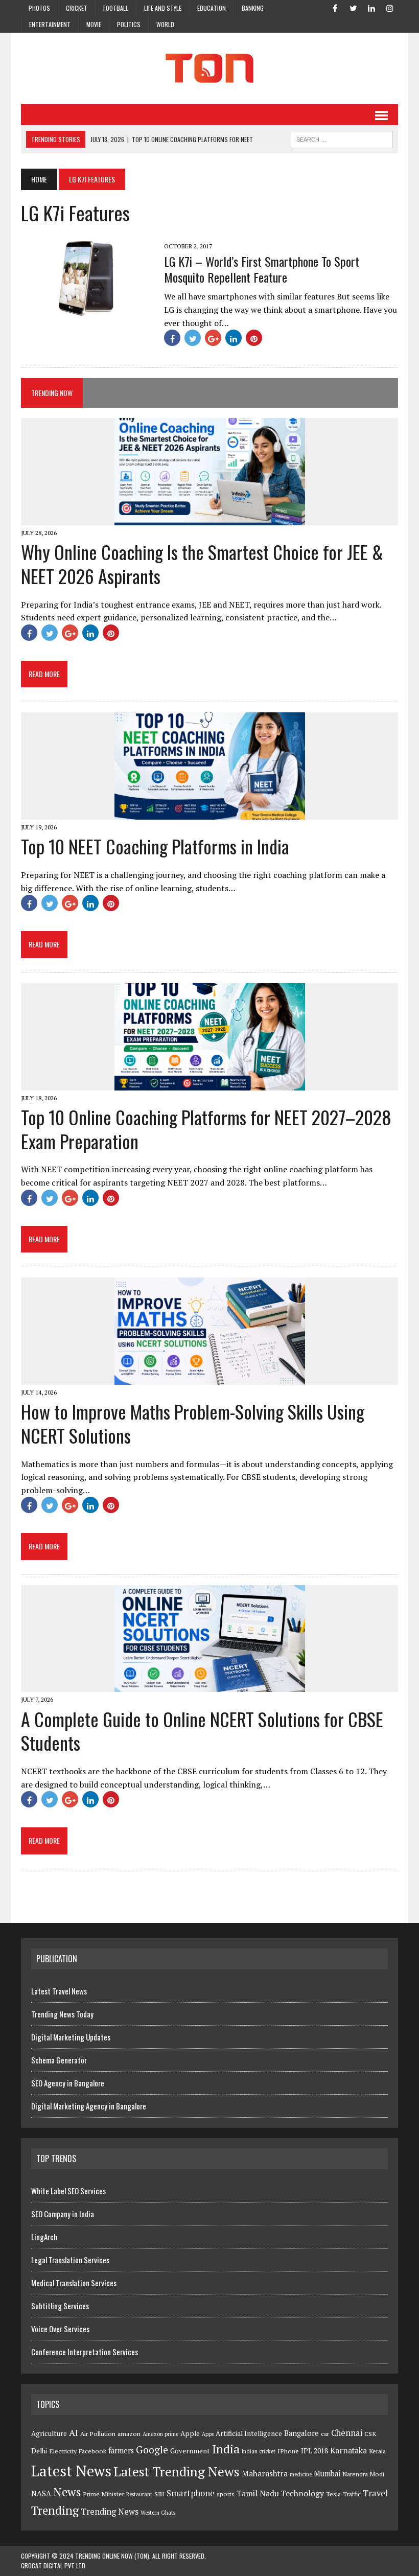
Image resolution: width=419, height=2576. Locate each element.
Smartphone (191, 2493)
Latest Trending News (177, 2471)
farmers (121, 2451)
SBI (159, 2494)
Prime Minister (103, 2494)
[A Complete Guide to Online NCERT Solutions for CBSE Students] (210, 1685)
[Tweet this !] (193, 338)
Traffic (352, 2494)
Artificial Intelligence (249, 2433)
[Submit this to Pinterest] (254, 338)
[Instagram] (390, 7)
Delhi (39, 2451)
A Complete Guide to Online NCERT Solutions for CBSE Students (202, 1731)
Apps (208, 2434)
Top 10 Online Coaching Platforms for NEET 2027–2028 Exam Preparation (206, 1129)
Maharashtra (265, 2473)
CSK (370, 2434)
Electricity (63, 2451)
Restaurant (139, 2494)
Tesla (333, 2494)
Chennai (347, 2433)
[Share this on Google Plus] (213, 338)
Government (190, 2451)
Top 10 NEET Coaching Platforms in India (155, 846)
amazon (129, 2434)
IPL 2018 (315, 2451)
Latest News (71, 2471)
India (226, 2449)
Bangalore (301, 2433)
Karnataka (348, 2450)
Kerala (377, 2451)
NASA (41, 2493)
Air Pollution (98, 2434)
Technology (302, 2493)
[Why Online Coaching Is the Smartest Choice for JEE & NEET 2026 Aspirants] (210, 519)
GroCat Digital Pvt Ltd (53, 2566)
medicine (301, 2474)
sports (226, 2494)
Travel (375, 2493)
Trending (55, 2510)
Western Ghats (158, 2513)
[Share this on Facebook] (172, 338)
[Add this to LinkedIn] (234, 338)
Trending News (110, 2512)
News (67, 2492)
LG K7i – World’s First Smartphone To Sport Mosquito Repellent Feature (262, 269)
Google (152, 2450)
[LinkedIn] (371, 7)
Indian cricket (259, 2451)
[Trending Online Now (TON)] (209, 68)
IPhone (288, 2451)
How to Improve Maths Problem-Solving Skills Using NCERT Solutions (193, 1423)
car (325, 2434)
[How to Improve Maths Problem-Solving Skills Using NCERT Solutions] (210, 1378)
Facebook (92, 2451)
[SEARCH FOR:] (342, 138)
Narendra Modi (363, 2474)
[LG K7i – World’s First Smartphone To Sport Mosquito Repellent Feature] (87, 309)
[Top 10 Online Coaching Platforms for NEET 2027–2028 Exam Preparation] (210, 1083)
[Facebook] (335, 7)
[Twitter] (353, 7)
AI (74, 2432)
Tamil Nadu (258, 2493)
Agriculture (49, 2433)
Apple (190, 2433)
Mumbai (327, 2474)
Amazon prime (160, 2434)
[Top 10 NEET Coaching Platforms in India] (210, 813)
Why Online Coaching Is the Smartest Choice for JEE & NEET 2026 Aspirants (202, 564)
